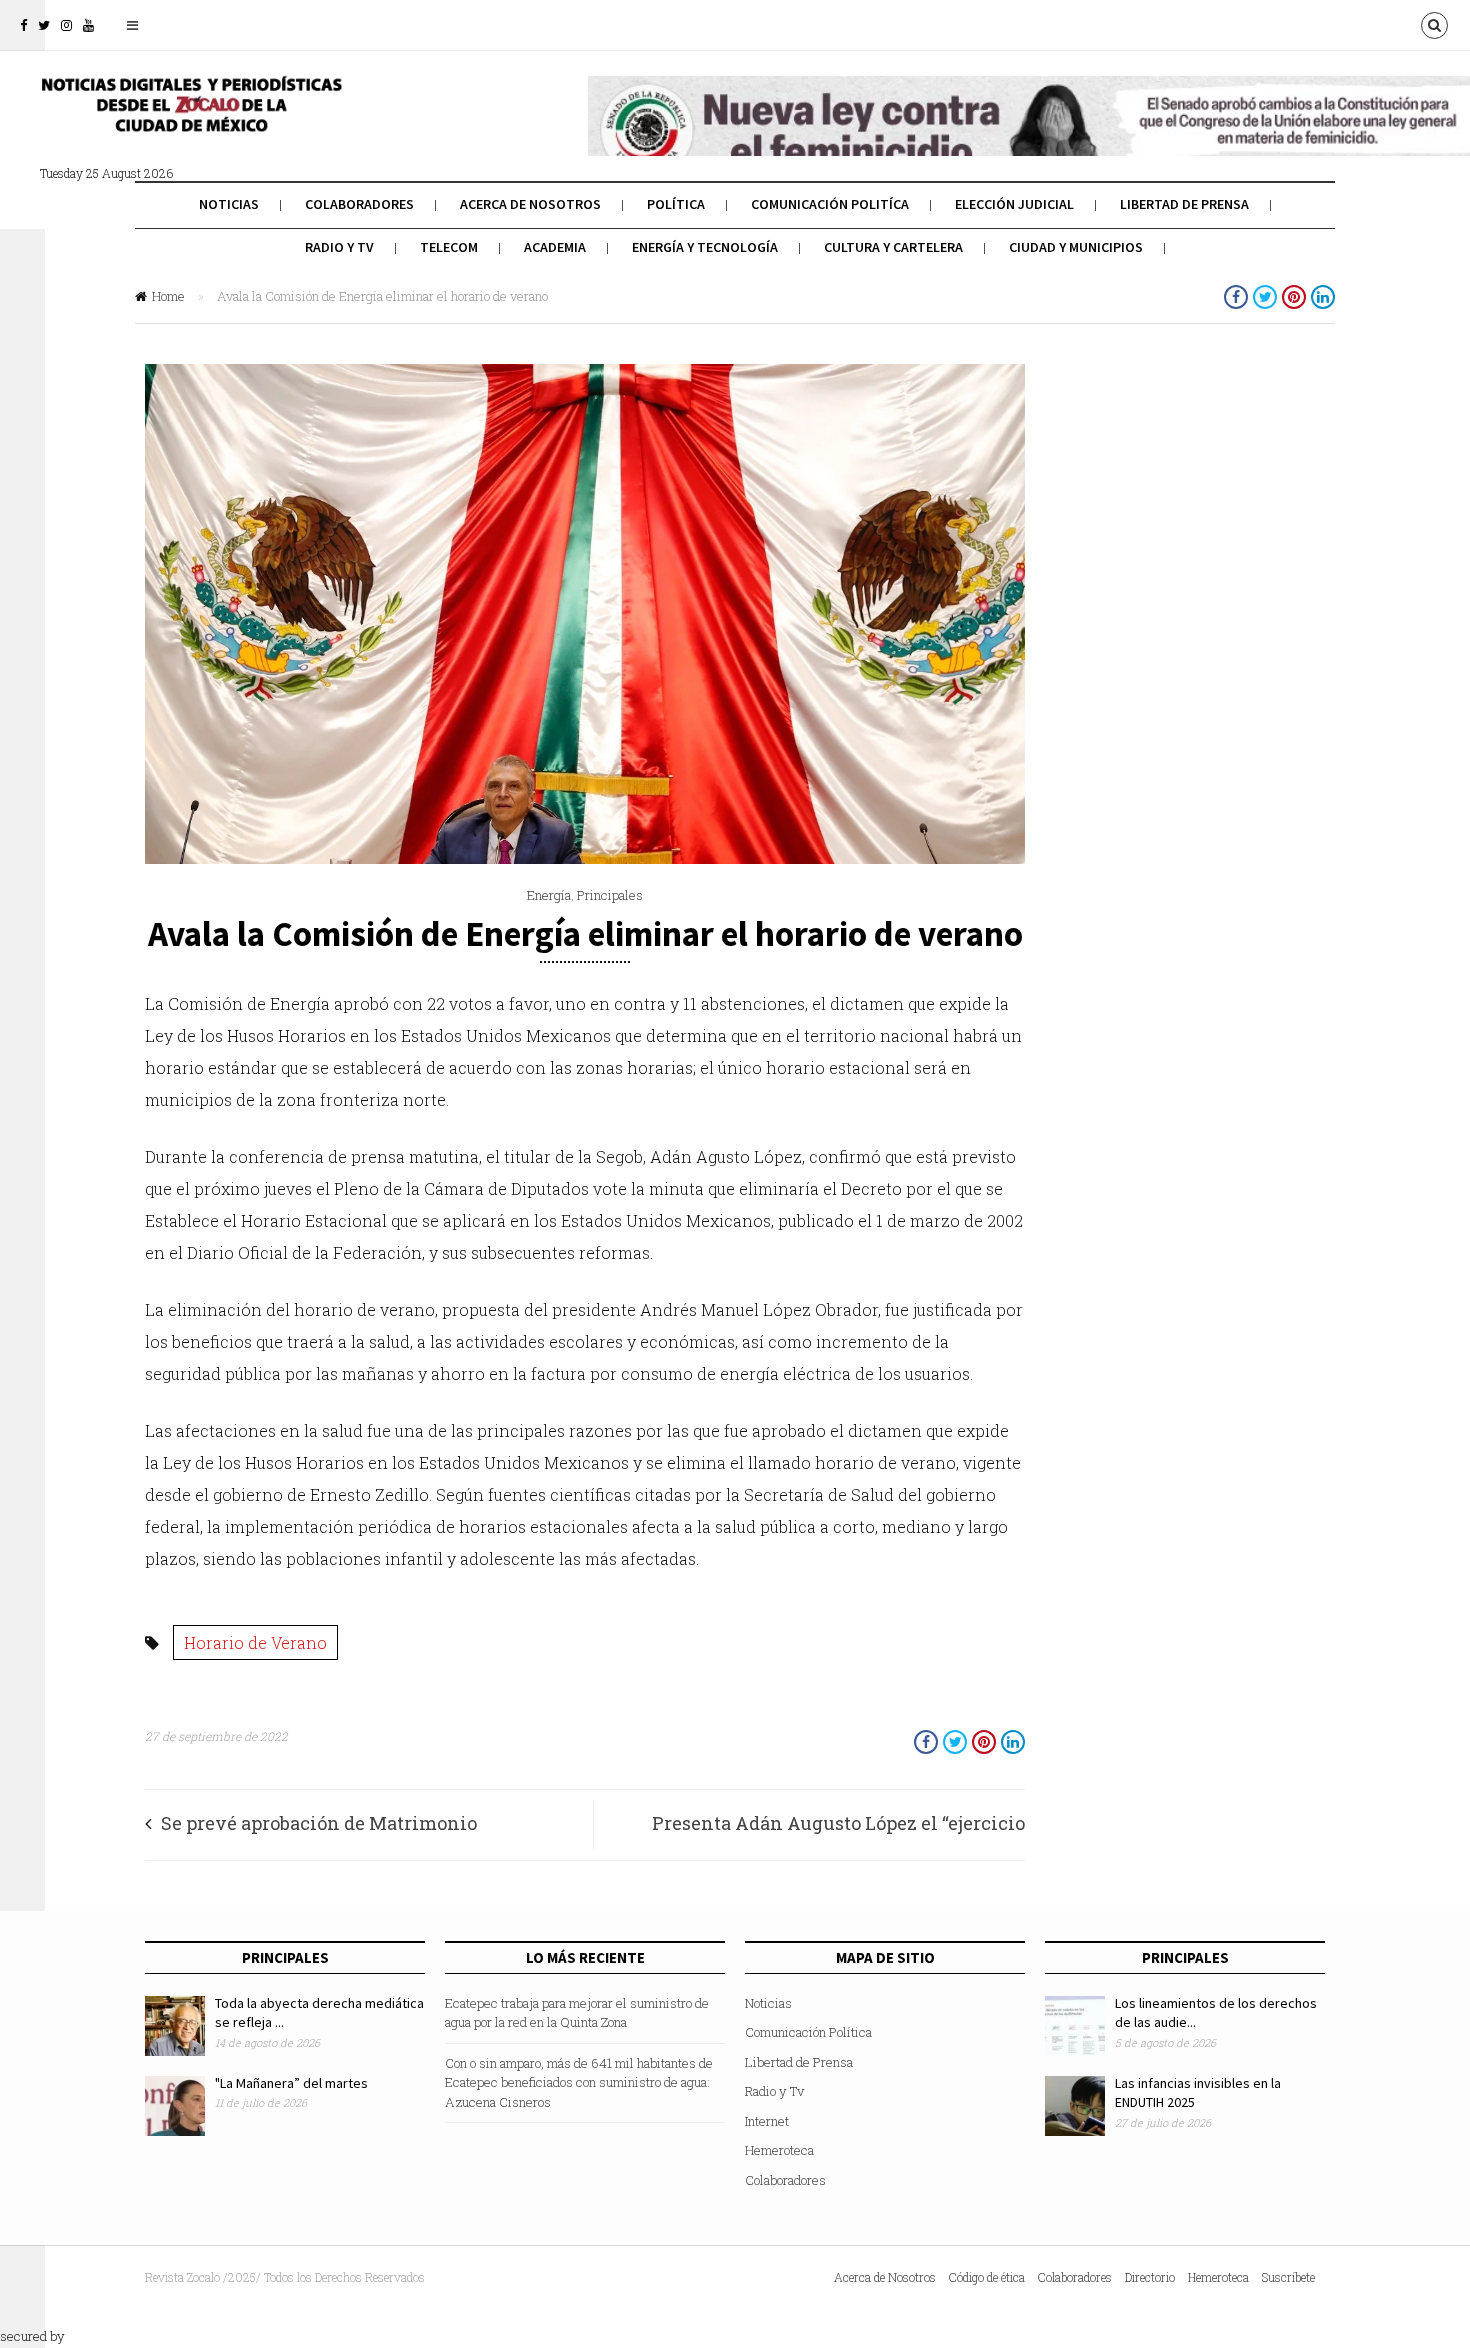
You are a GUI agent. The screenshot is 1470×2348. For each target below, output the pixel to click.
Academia (555, 247)
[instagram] (66, 25)
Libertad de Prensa (1184, 204)
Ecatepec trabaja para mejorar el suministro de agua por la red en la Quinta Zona (577, 2013)
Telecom (449, 247)
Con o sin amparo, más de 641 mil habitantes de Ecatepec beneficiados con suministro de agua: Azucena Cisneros (579, 2082)
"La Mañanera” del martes (291, 2083)
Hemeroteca (779, 2150)
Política (676, 204)
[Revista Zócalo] (190, 118)
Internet (767, 2121)
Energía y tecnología (705, 247)
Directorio (1150, 2277)
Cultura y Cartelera (893, 247)
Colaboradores (359, 204)
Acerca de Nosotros (530, 204)
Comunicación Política (808, 2032)
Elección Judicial (1014, 204)
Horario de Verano (255, 1642)
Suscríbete (1288, 2277)
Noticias (229, 204)
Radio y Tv (339, 247)
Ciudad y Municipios (1076, 247)
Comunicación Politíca (830, 204)
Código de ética (987, 2277)
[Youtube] (88, 25)
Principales (610, 895)
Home (168, 296)
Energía (549, 895)
